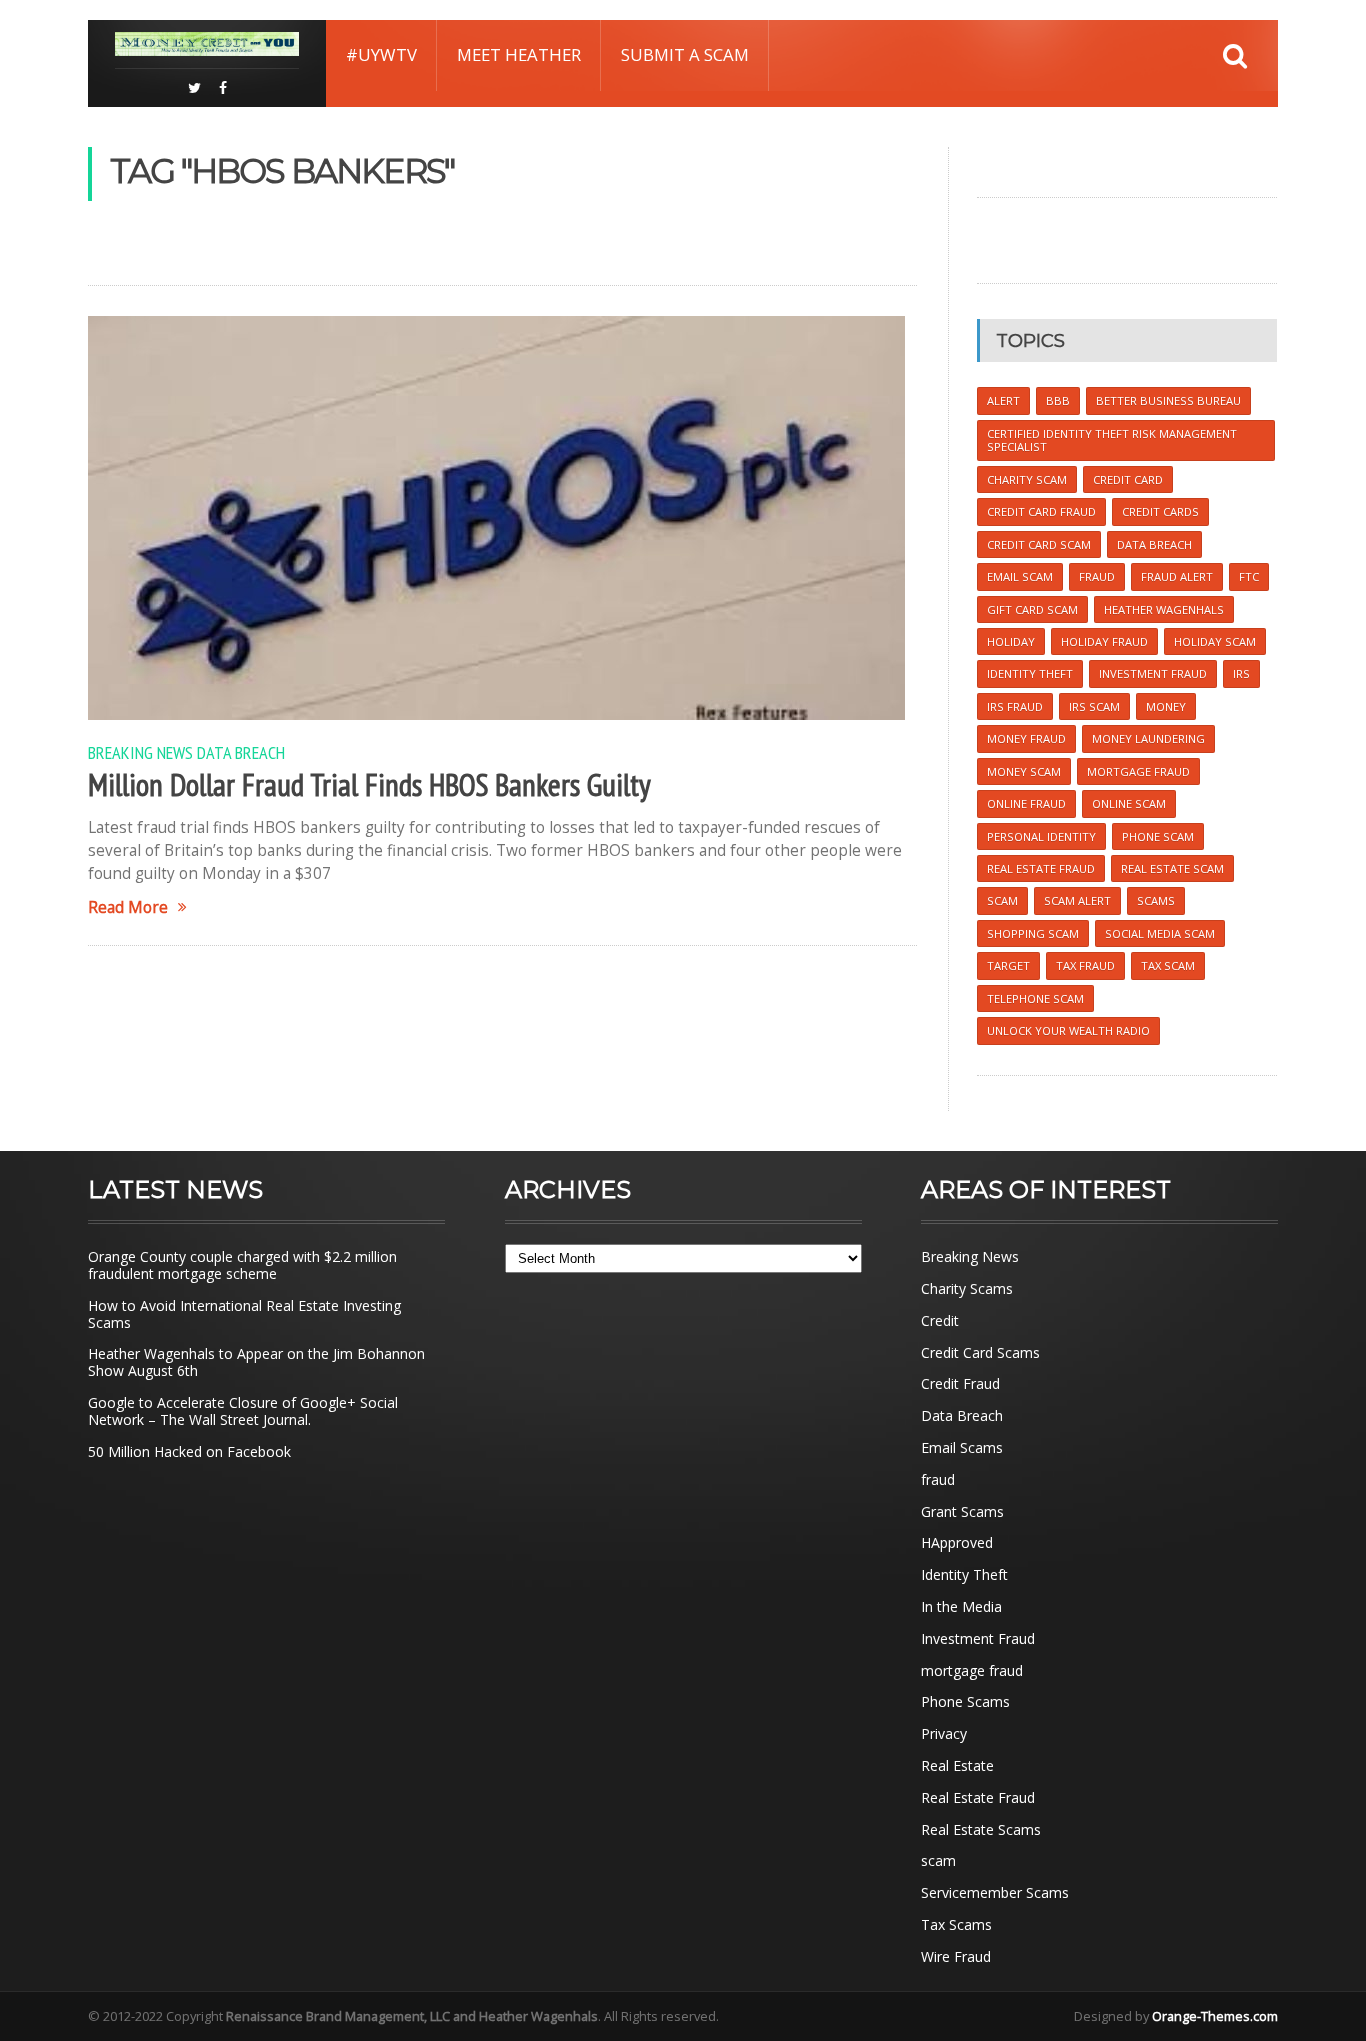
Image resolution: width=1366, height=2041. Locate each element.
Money (1166, 706)
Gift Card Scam (1032, 609)
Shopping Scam (1033, 933)
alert (1003, 400)
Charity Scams (967, 1288)
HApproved (957, 1542)
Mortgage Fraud (1138, 771)
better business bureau (1168, 400)
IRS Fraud (1015, 706)
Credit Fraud (960, 1383)
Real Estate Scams (981, 1829)
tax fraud (1085, 965)
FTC (1249, 576)
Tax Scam (1168, 965)
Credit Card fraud (1041, 511)
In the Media (961, 1606)
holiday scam (1215, 641)
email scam (1020, 576)
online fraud (1026, 803)
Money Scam (1024, 771)
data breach (1154, 544)
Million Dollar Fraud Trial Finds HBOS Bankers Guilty (369, 785)
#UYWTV (381, 54)
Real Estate (957, 1765)
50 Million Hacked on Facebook (189, 1451)
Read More (128, 907)
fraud (938, 1479)
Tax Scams (956, 1924)
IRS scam (1094, 706)
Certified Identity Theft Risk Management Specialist (1112, 440)
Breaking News (140, 752)
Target (1008, 965)
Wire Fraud (956, 1956)
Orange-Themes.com (1215, 2016)
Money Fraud (1026, 738)
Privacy (944, 1733)
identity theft (1030, 673)
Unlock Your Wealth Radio (1068, 1030)
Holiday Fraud (1104, 641)
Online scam (1129, 803)
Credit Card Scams (980, 1352)
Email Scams (962, 1447)
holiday (1011, 641)
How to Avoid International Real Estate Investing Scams (244, 1314)
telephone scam (1035, 998)
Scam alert (1077, 900)
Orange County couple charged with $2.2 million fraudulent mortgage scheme (242, 1265)
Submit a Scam (685, 54)
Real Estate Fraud (978, 1797)
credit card (1128, 479)
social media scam (1160, 933)
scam (1002, 900)
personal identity (1041, 836)
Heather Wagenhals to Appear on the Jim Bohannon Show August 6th (256, 1362)
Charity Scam (1027, 479)
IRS (1241, 673)
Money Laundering (1148, 738)
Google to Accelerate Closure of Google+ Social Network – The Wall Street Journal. (243, 1411)
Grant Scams (962, 1511)
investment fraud (1153, 673)
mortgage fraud (972, 1670)
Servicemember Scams (995, 1892)
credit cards (1160, 511)
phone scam (1158, 836)
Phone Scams (965, 1701)
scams (1156, 900)
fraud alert (1177, 576)
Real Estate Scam (1172, 868)
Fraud (1097, 576)
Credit (940, 1320)
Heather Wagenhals (1164, 609)
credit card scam (1039, 544)
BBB (1058, 400)
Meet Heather (519, 54)
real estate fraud (1041, 868)
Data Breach (241, 752)
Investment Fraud (978, 1638)
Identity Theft (964, 1574)
